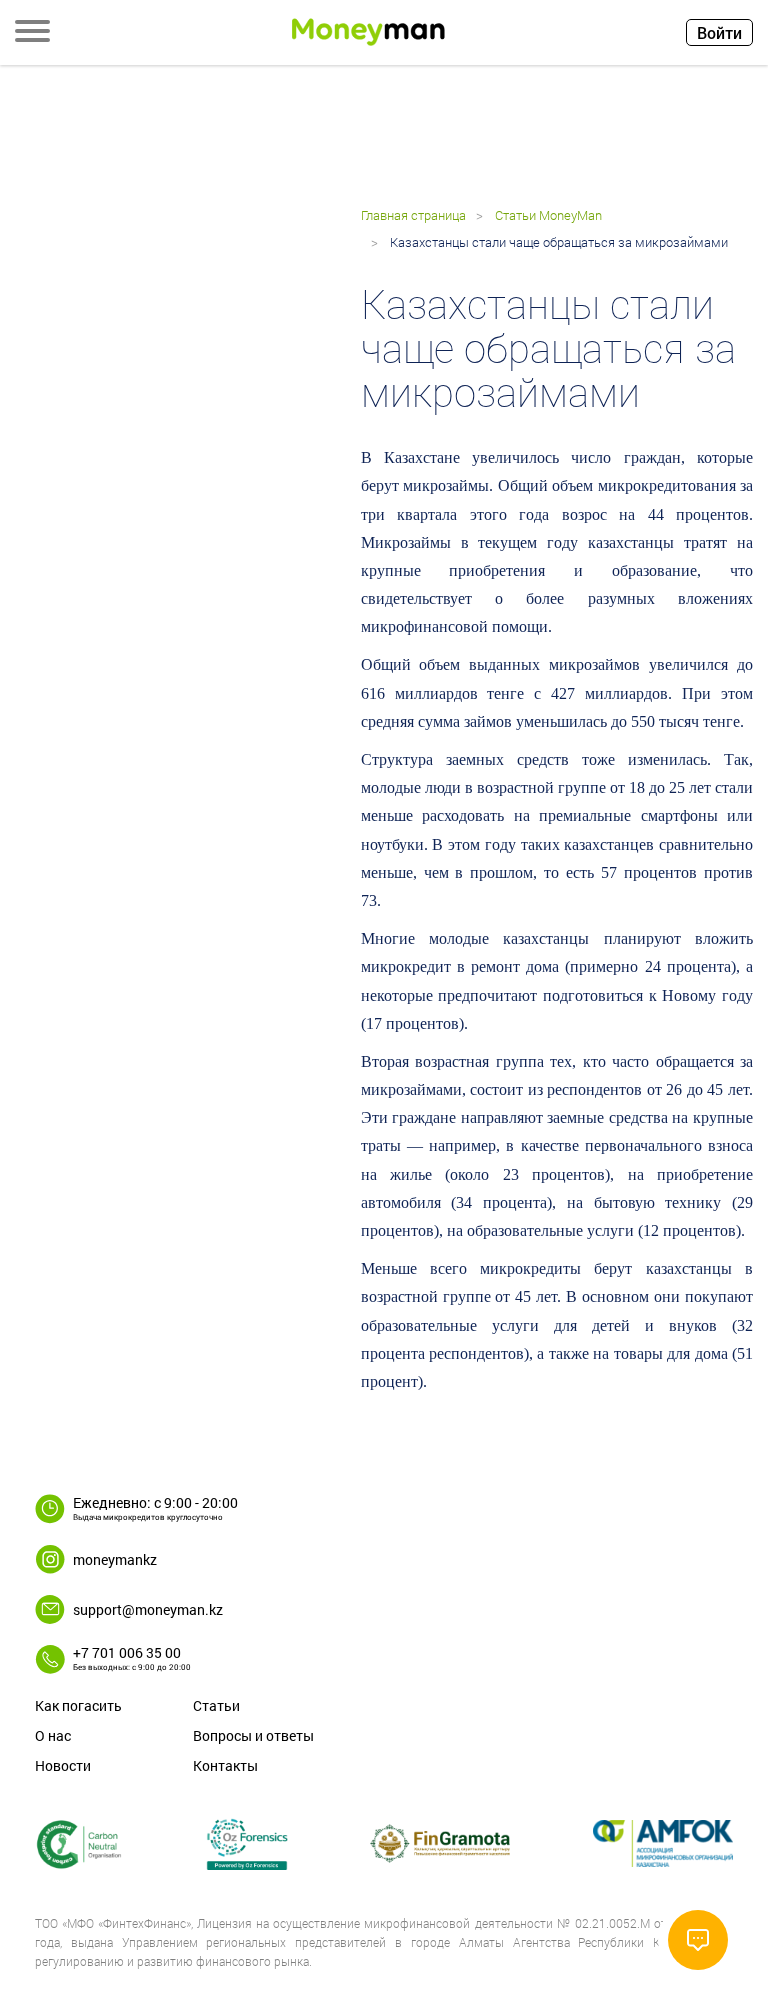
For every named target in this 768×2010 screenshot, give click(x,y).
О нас (53, 1735)
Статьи (216, 1705)
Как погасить (78, 1705)
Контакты (225, 1765)
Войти (719, 32)
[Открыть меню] (32, 33)
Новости (63, 1765)
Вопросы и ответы (253, 1735)
